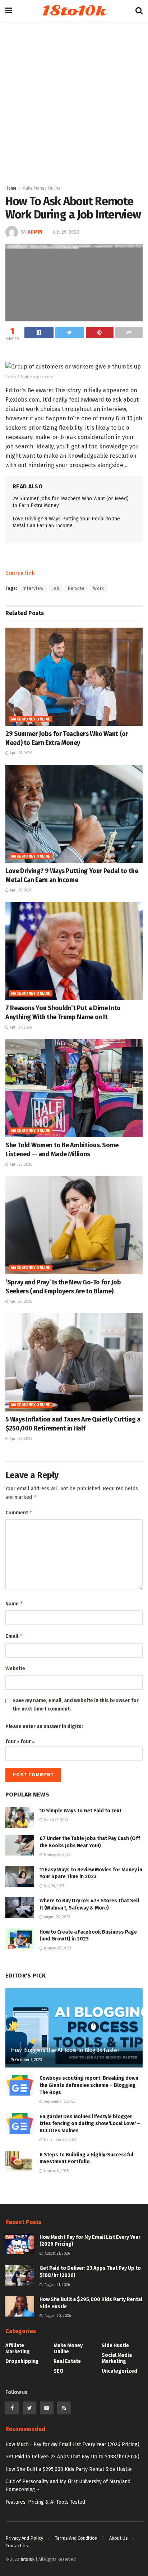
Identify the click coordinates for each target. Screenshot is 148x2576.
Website (15, 1669)
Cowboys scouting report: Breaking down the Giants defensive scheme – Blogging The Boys (89, 2085)
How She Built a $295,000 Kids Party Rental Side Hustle (69, 2469)
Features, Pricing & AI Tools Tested (45, 2502)
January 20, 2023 (57, 1948)
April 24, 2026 (20, 1302)
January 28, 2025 (57, 1855)
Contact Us (17, 2546)
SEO (59, 2371)
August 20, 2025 (56, 1917)
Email (14, 1636)
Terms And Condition (76, 2538)
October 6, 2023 (28, 2060)
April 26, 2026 (20, 1165)
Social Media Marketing (117, 2358)
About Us (119, 2538)
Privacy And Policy (24, 2538)
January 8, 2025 (56, 2171)
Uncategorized (119, 2371)
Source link (20, 573)
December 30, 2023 (60, 2140)
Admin (35, 232)
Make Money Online (41, 188)
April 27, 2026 (20, 1027)
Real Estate (67, 2361)
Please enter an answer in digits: (44, 1727)
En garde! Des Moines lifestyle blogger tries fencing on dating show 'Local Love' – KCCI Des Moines (90, 2124)
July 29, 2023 (66, 232)
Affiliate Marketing (18, 2349)
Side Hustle (115, 2345)
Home (11, 188)
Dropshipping (22, 2361)
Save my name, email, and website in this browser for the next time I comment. (76, 1705)
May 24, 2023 (54, 1886)
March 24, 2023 (55, 1820)
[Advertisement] (74, 107)
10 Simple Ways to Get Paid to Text (80, 1811)
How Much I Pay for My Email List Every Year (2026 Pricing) (72, 2444)
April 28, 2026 (20, 753)
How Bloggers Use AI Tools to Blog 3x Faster (65, 2050)
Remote (76, 588)
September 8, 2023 (59, 2102)
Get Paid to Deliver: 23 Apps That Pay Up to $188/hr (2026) (72, 2457)
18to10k (74, 11)
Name (14, 1603)
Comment (19, 1512)
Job (56, 588)
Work (99, 588)
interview (33, 588)
